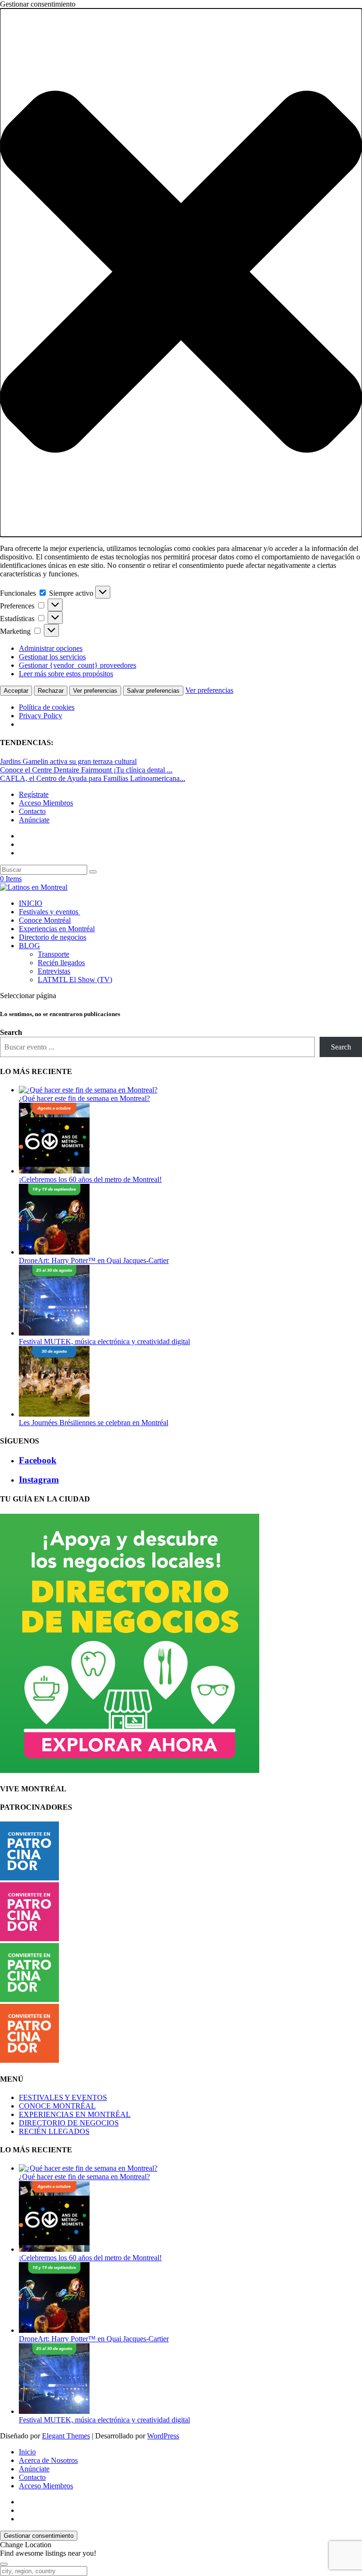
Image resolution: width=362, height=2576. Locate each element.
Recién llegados (61, 963)
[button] (181, 273)
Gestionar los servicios (52, 657)
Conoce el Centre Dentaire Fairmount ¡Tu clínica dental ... (86, 770)
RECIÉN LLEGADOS (54, 2131)
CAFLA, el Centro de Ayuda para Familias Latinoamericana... (93, 778)
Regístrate (34, 794)
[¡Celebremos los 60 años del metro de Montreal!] (54, 1171)
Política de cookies (47, 707)
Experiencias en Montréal (57, 929)
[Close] (4, 2564)
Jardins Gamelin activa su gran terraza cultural (68, 761)
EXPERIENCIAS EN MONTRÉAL (75, 2114)
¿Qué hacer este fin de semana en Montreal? (84, 1098)
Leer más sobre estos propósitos (66, 674)
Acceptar (16, 691)
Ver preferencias (95, 691)
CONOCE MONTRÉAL (57, 2106)
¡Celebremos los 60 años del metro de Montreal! (90, 1179)
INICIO (31, 903)
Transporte (53, 954)
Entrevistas (54, 971)
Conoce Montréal (45, 920)
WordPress (163, 2436)
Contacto (32, 811)
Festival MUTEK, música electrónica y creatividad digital (104, 1341)
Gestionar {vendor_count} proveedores (78, 665)
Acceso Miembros (46, 803)
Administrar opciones (51, 648)
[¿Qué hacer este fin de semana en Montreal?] (88, 1090)
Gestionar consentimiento (39, 2536)
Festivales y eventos (49, 912)
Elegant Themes (66, 2436)
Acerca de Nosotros (48, 2460)
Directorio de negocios (53, 937)
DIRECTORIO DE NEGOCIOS (69, 2123)
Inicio (27, 2452)
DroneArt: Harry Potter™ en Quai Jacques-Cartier (94, 1260)
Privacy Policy (41, 716)
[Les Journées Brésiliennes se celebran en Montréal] (54, 1414)
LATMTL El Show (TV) (75, 980)
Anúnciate (34, 820)
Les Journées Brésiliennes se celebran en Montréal (94, 1423)
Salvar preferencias (153, 691)
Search (11, 1032)
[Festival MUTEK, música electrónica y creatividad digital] (54, 1333)
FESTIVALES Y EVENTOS (63, 2097)
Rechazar (51, 691)
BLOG (29, 946)
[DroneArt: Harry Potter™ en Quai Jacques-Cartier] (54, 1252)
